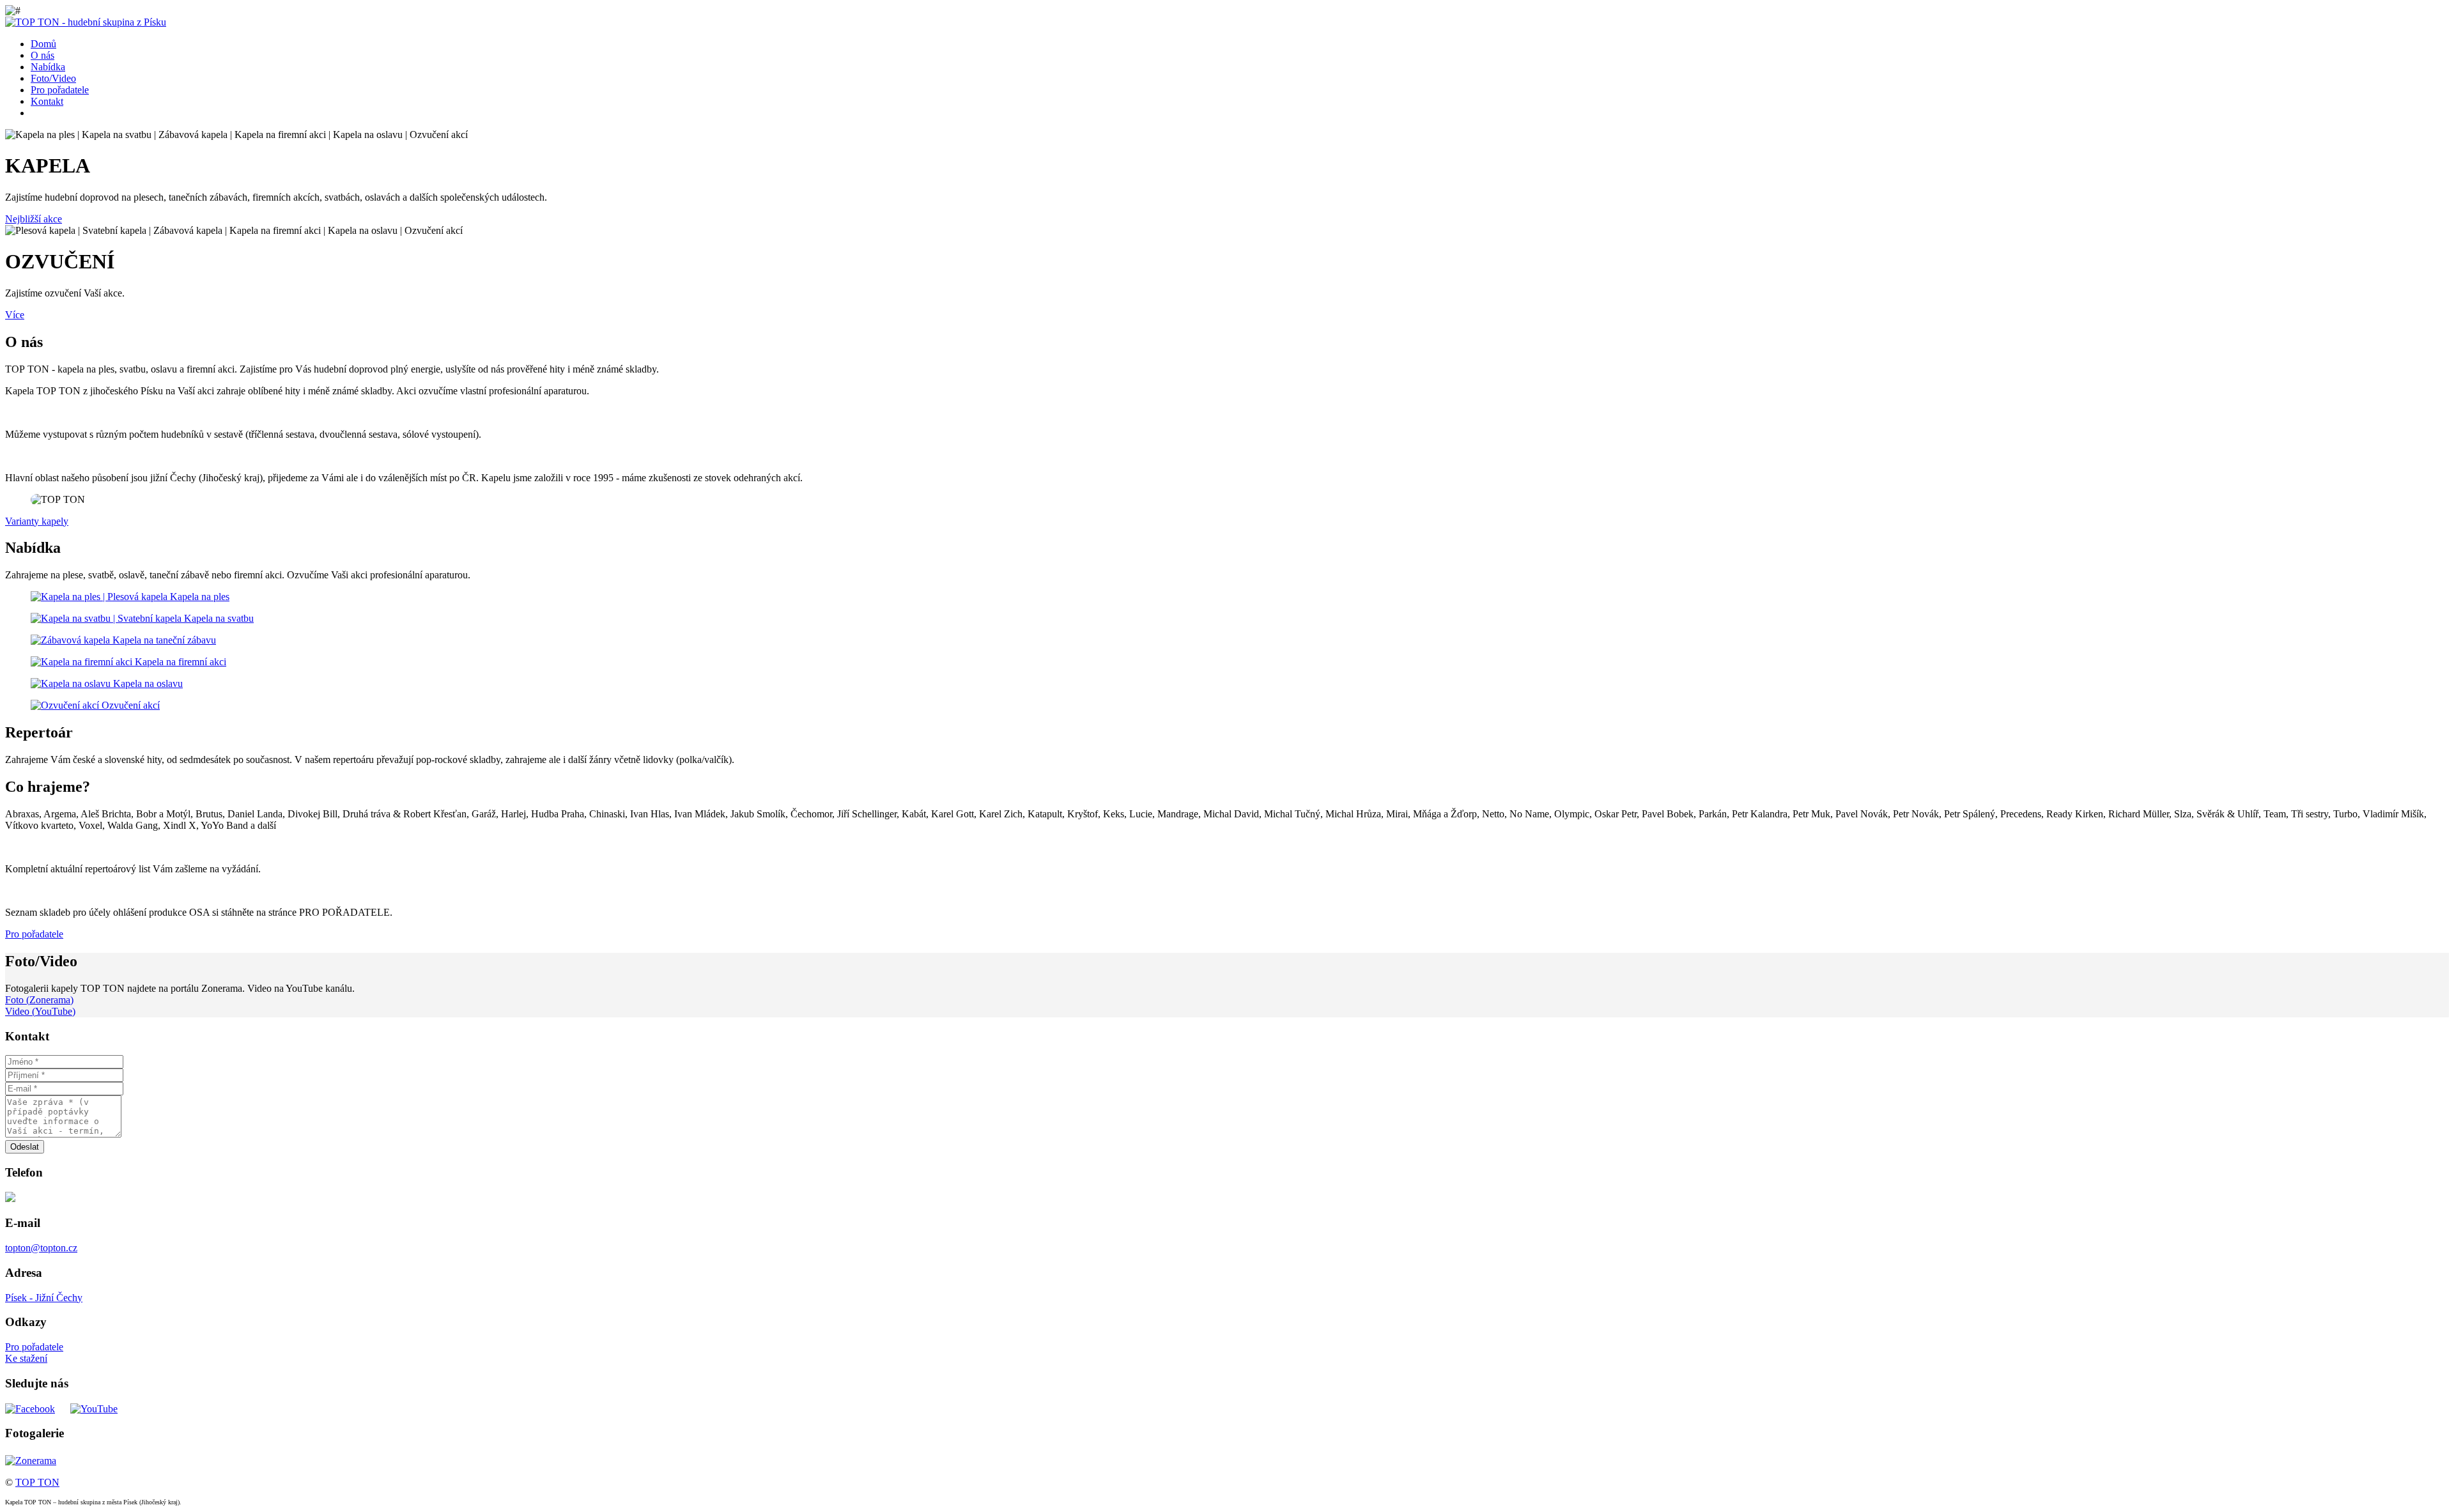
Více (15, 315)
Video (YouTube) (40, 1011)
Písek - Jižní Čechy (44, 1298)
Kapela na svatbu (219, 618)
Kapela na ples (200, 597)
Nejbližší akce (34, 219)
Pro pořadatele (60, 90)
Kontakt (47, 101)
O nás (42, 55)
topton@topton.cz (41, 1248)
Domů (43, 44)
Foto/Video (53, 78)
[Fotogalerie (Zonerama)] (31, 1459)
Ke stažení (26, 1358)
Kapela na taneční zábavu (164, 640)
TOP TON (37, 1482)
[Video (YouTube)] (94, 1408)
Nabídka (48, 67)
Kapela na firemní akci (181, 662)
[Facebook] (30, 1408)
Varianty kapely (37, 521)
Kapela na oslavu (148, 683)
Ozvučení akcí (131, 705)
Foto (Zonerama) (39, 1000)
